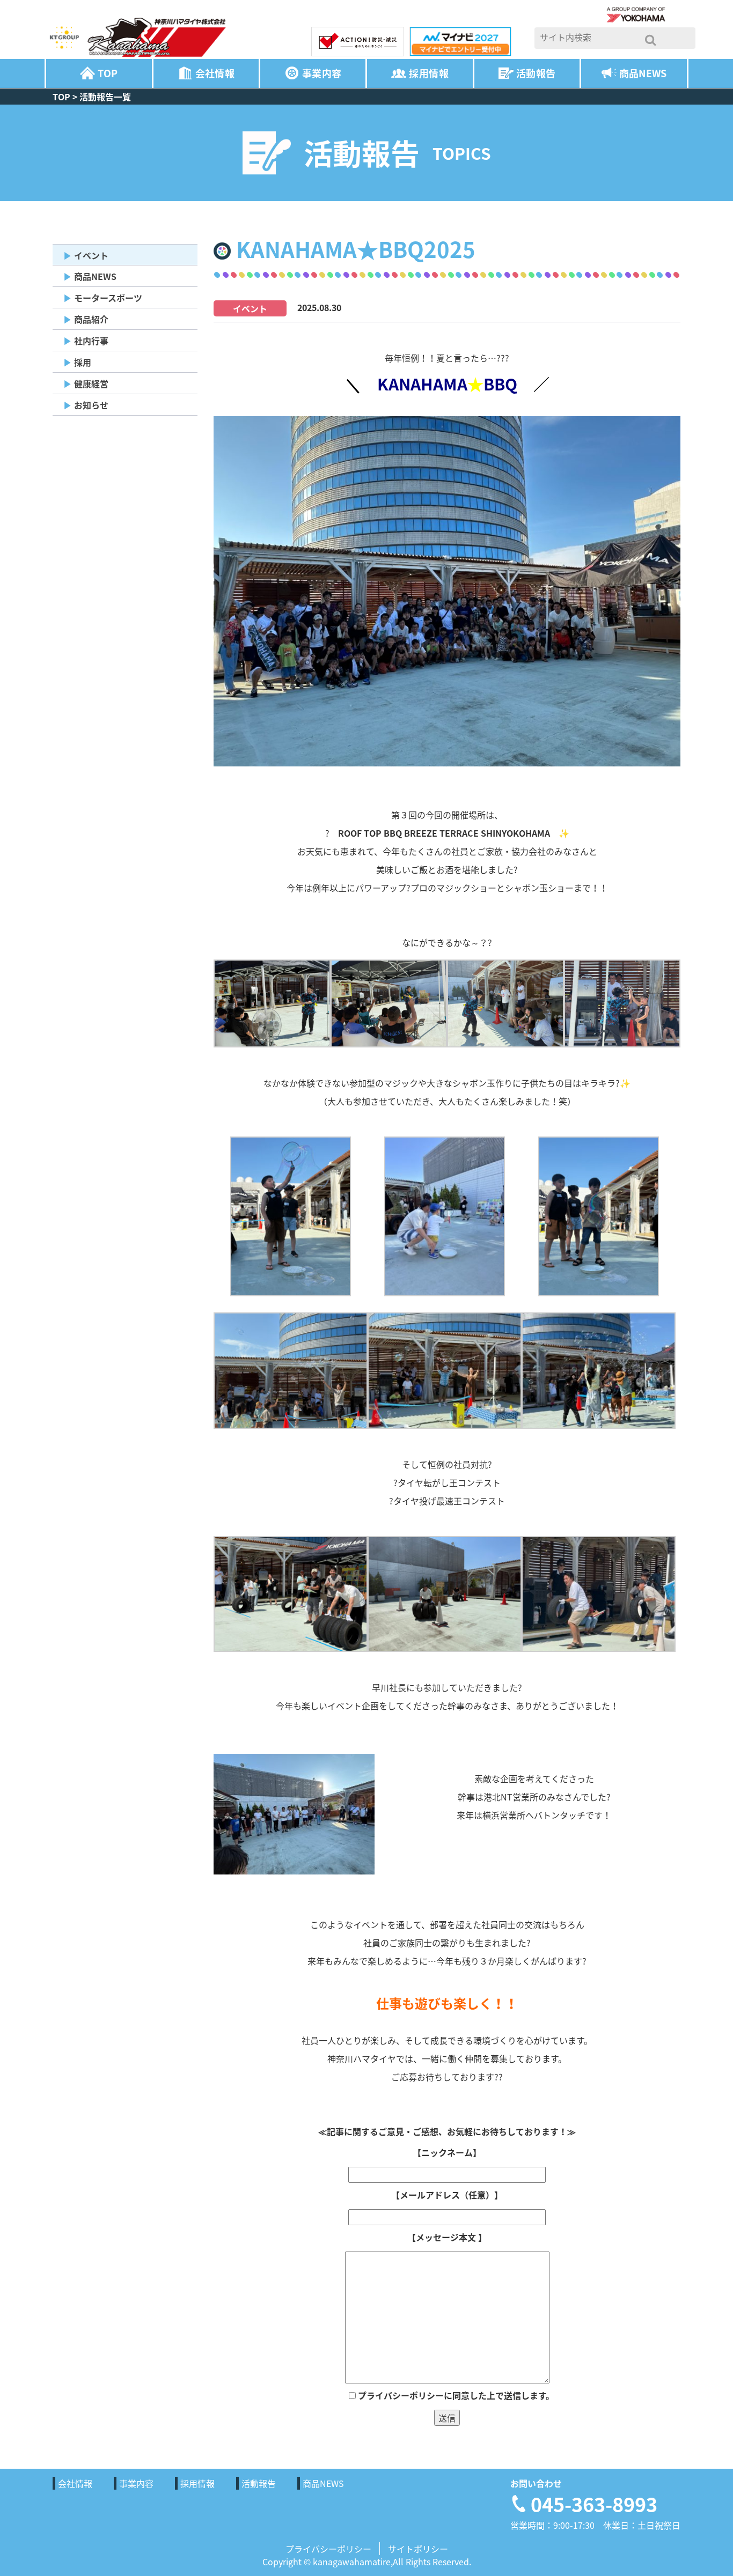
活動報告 (536, 73)
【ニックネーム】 (447, 2152)
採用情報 (428, 73)
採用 (83, 362)
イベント (91, 255)
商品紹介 (91, 319)
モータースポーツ (108, 298)
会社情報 (215, 73)
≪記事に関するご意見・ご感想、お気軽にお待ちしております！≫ (447, 2131)
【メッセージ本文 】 (447, 2237)
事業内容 (322, 73)
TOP (108, 73)
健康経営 (91, 383)
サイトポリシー (418, 2549)
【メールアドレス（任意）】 (447, 2195)
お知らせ (91, 405)
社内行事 (91, 341)
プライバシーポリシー (328, 2549)
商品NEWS (643, 73)
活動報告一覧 (105, 97)
